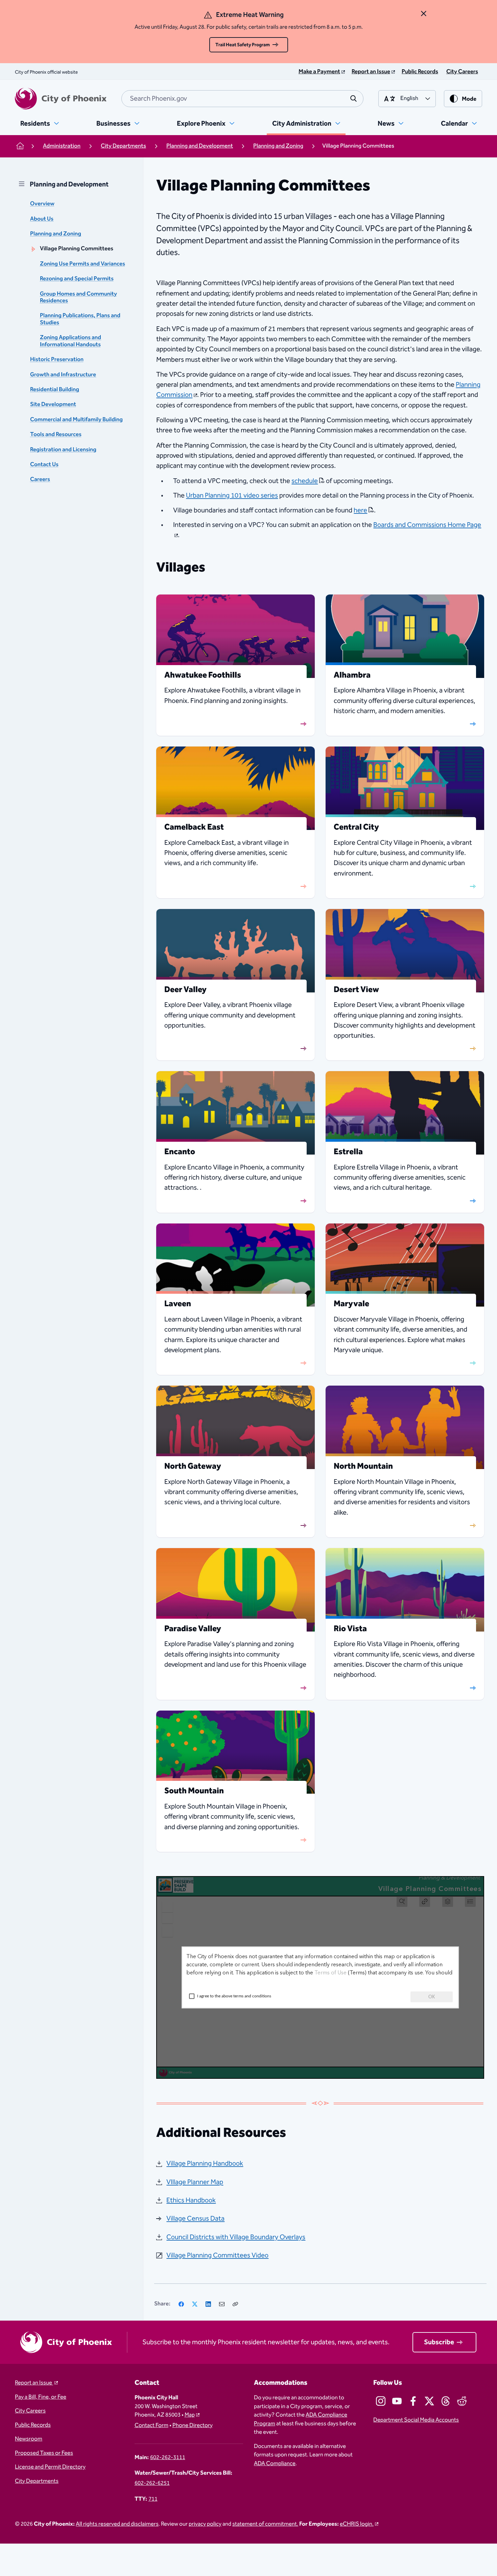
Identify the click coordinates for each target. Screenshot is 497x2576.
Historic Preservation (57, 360)
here (360, 510)
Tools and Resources (56, 435)
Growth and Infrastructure (63, 375)
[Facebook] (181, 2304)
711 (153, 2499)
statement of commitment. (265, 2524)
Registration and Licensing (63, 450)
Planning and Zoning (56, 234)
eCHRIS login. (357, 2524)
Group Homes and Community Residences (78, 297)
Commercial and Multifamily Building (76, 420)
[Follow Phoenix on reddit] (462, 2401)
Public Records (33, 2425)
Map (190, 2415)
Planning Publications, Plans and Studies (80, 319)
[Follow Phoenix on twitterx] (429, 2401)
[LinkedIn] (208, 2304)
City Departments (37, 2481)
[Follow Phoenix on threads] (446, 2401)
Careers (40, 479)
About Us (42, 219)
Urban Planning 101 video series (232, 496)
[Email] (222, 2304)
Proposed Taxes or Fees (44, 2453)
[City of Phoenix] (61, 99)
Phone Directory (193, 2426)
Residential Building (55, 390)
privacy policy (205, 2524)
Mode (469, 99)
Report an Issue (34, 2383)
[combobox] (242, 99)
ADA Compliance (275, 2464)
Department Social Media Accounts (416, 2420)
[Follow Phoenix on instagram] (381, 2401)
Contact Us (44, 465)
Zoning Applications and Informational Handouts (70, 341)
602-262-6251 (152, 2483)
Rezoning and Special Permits (77, 279)
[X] (195, 2304)
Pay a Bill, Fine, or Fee (41, 2397)
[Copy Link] (235, 2304)
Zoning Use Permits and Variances (82, 264)
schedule (305, 481)
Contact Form (151, 2426)
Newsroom (29, 2439)
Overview (42, 204)
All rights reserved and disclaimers (117, 2524)
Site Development (53, 405)
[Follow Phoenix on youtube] (397, 2401)
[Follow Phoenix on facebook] (413, 2401)
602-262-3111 (168, 2458)
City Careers (30, 2411)
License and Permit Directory (50, 2467)
